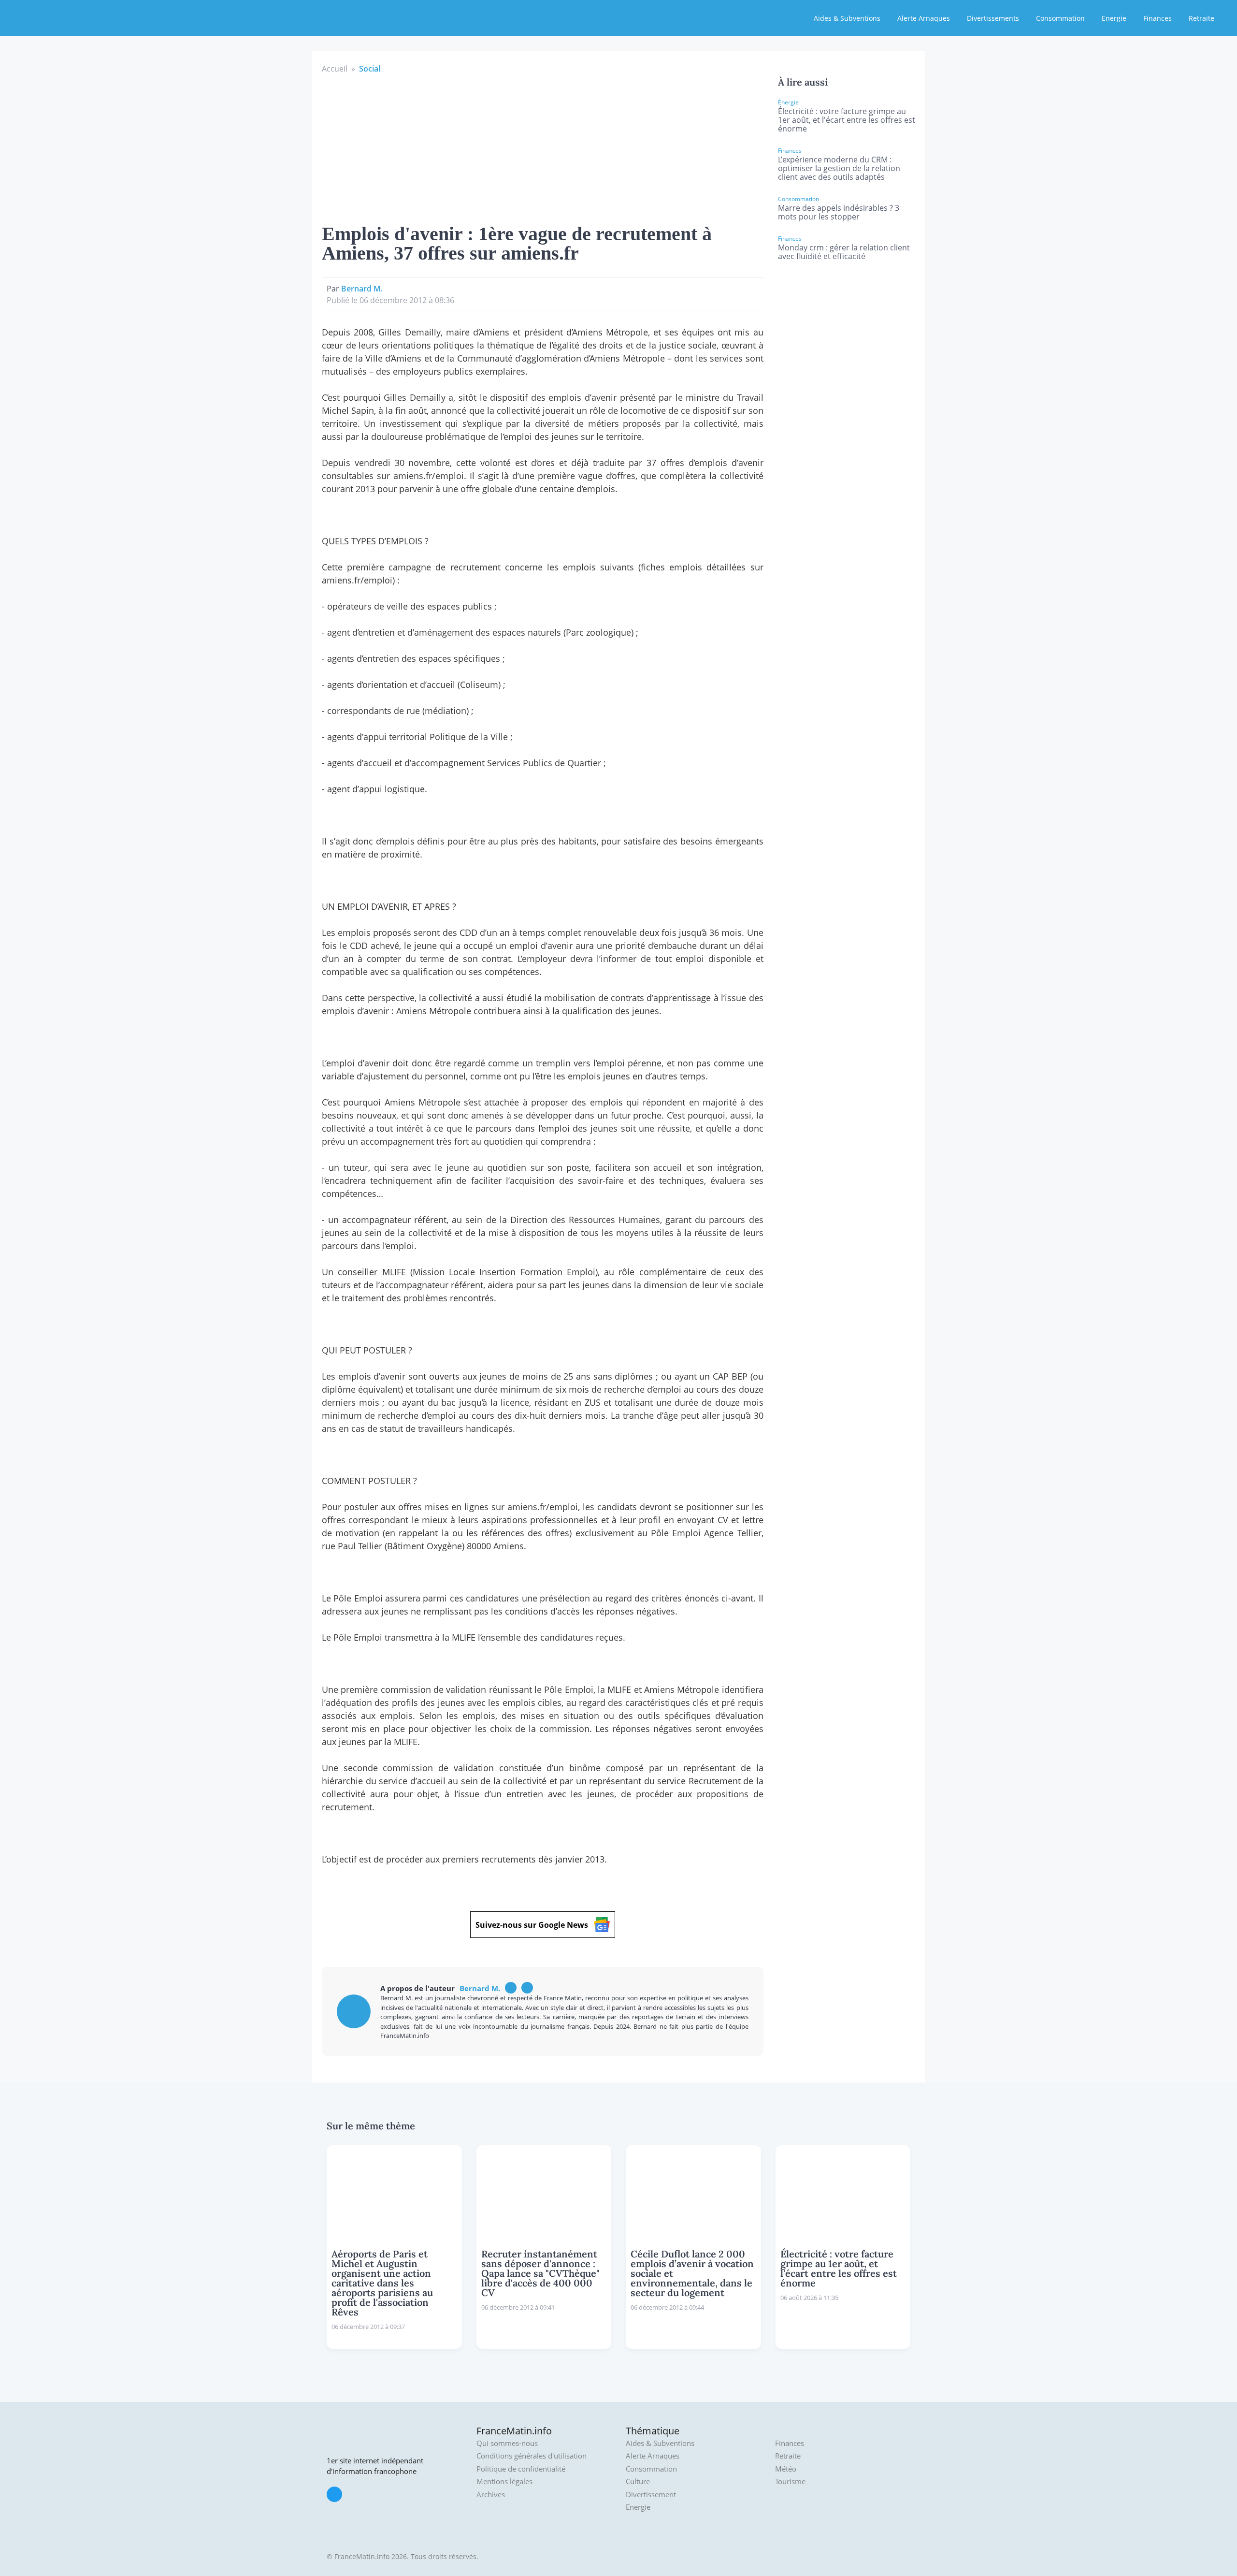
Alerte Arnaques (924, 18)
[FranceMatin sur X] (334, 2494)
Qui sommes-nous (507, 2443)
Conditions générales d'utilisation (532, 2456)
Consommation (1060, 18)
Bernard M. (362, 289)
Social (370, 69)
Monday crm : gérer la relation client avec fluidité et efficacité (844, 252)
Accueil (335, 69)
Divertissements (993, 18)
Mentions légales (504, 2481)
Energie (1114, 18)
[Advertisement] (543, 147)
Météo (786, 2469)
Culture (638, 2481)
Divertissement (651, 2495)
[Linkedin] (527, 1988)
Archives (491, 2495)
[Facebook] (511, 1988)
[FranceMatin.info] (71, 17)
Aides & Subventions (847, 18)
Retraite (1201, 18)
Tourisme (790, 2481)
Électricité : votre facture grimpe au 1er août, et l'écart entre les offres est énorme (847, 120)
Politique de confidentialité (521, 2469)
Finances (1158, 18)
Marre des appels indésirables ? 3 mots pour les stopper (839, 212)
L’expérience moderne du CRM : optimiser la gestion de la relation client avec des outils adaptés (839, 168)
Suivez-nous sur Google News (532, 1925)
